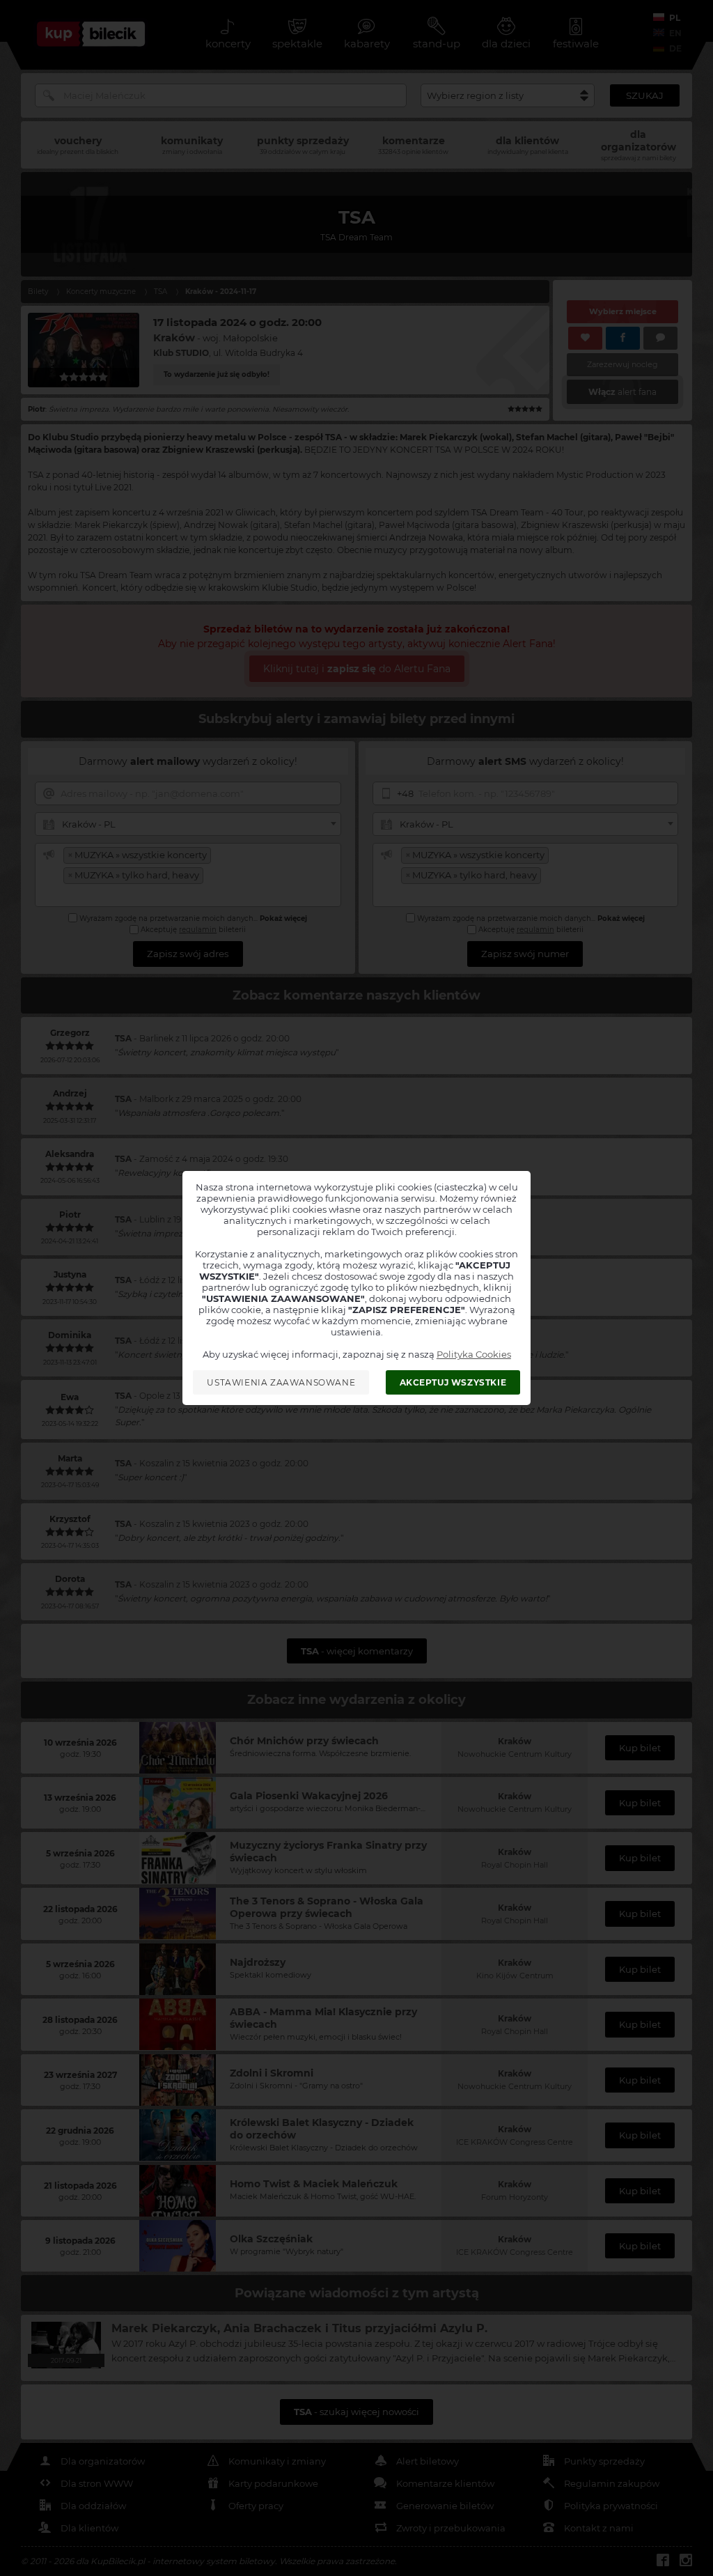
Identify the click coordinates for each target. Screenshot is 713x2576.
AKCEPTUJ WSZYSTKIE (453, 1382)
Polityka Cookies (474, 1354)
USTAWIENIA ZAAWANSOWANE (281, 1382)
